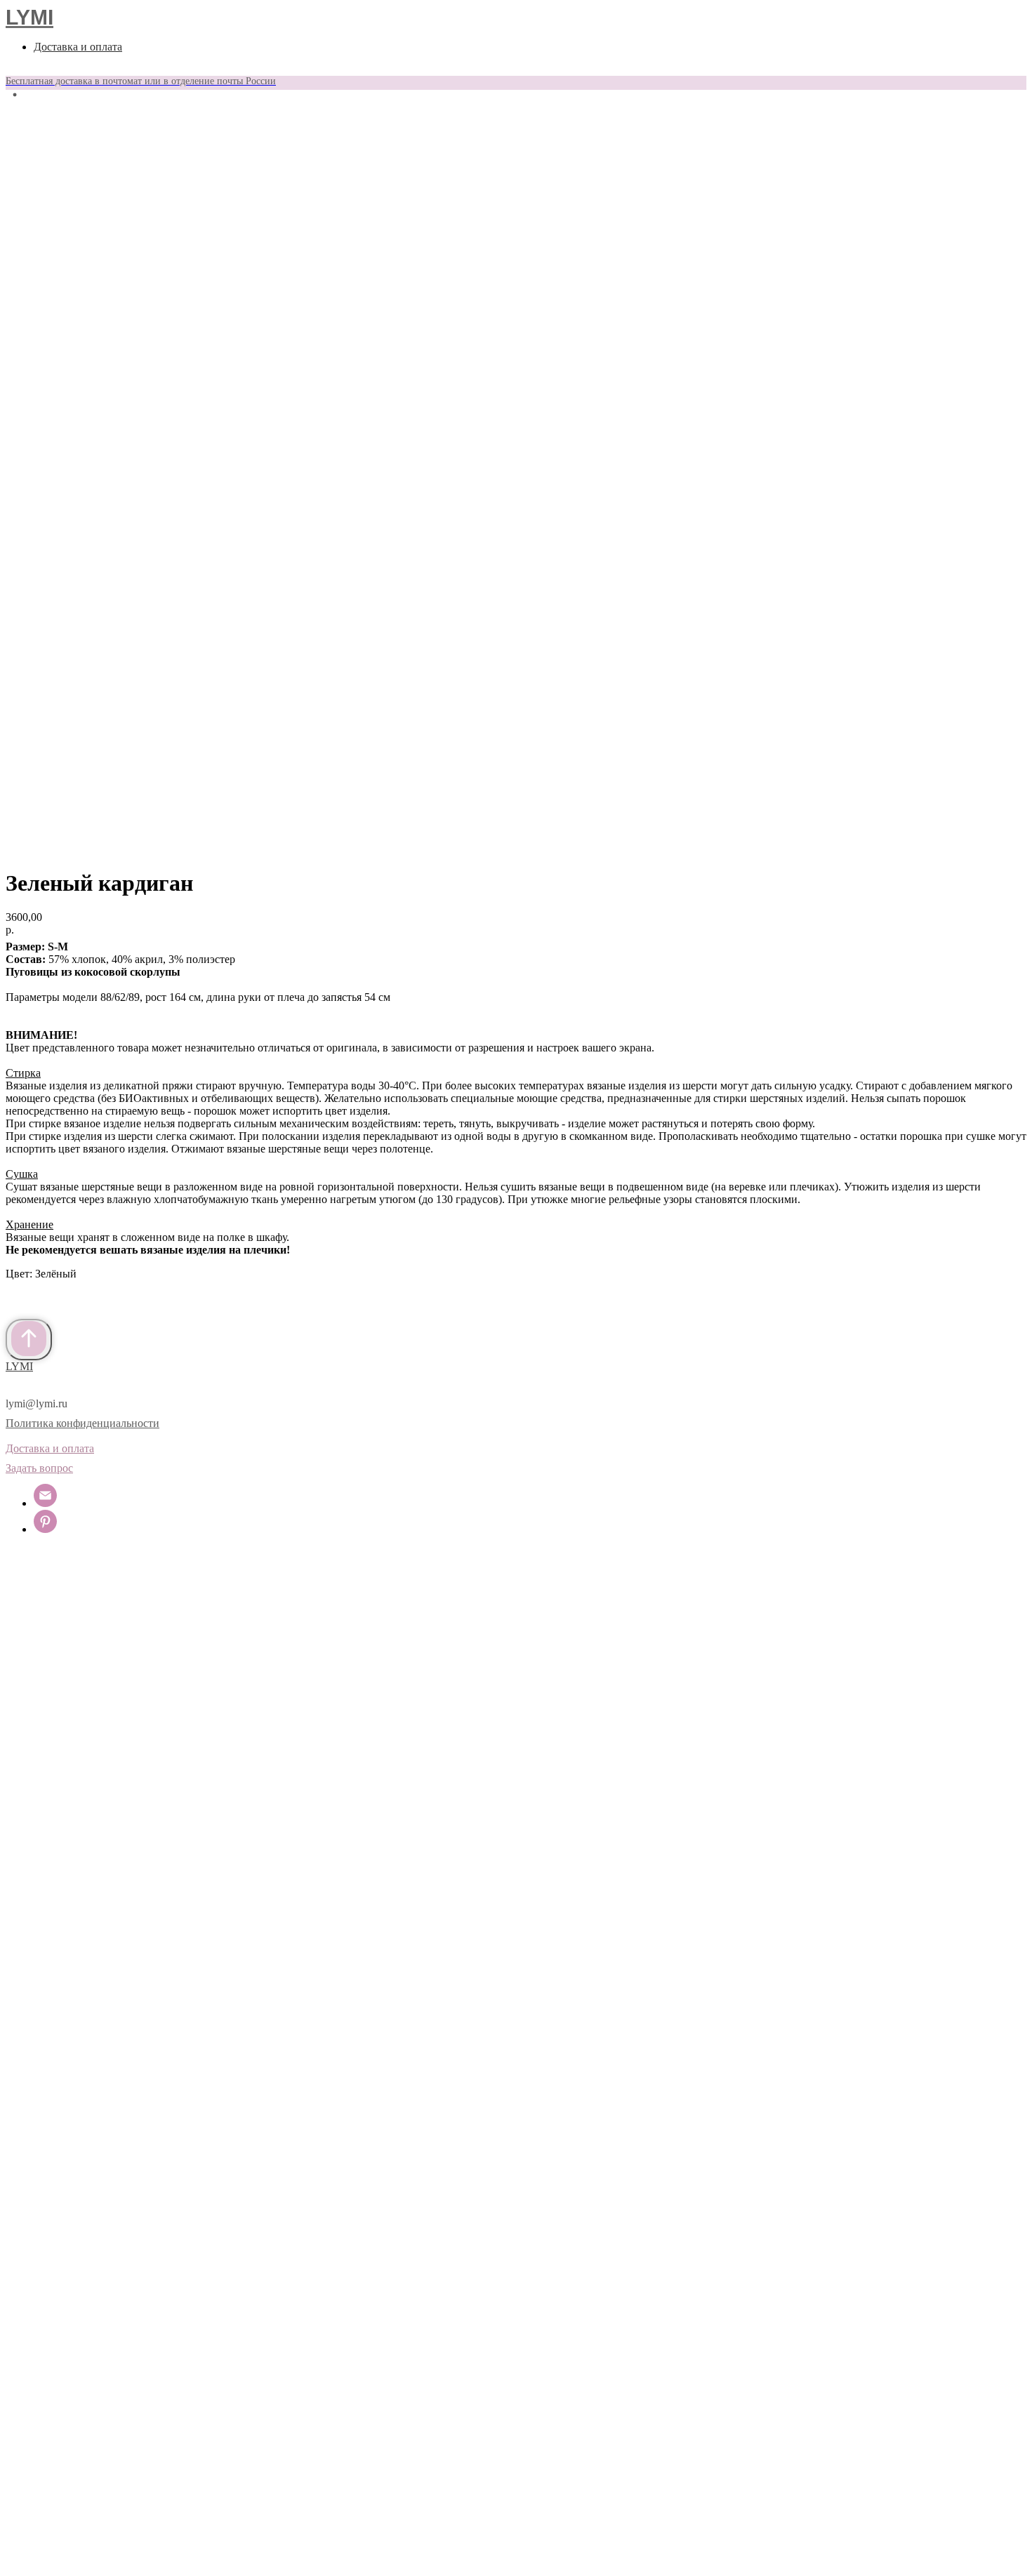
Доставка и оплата (78, 47)
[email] (45, 1503)
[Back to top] (29, 1340)
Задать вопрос (39, 1468)
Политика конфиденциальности (82, 1423)
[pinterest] (45, 1529)
